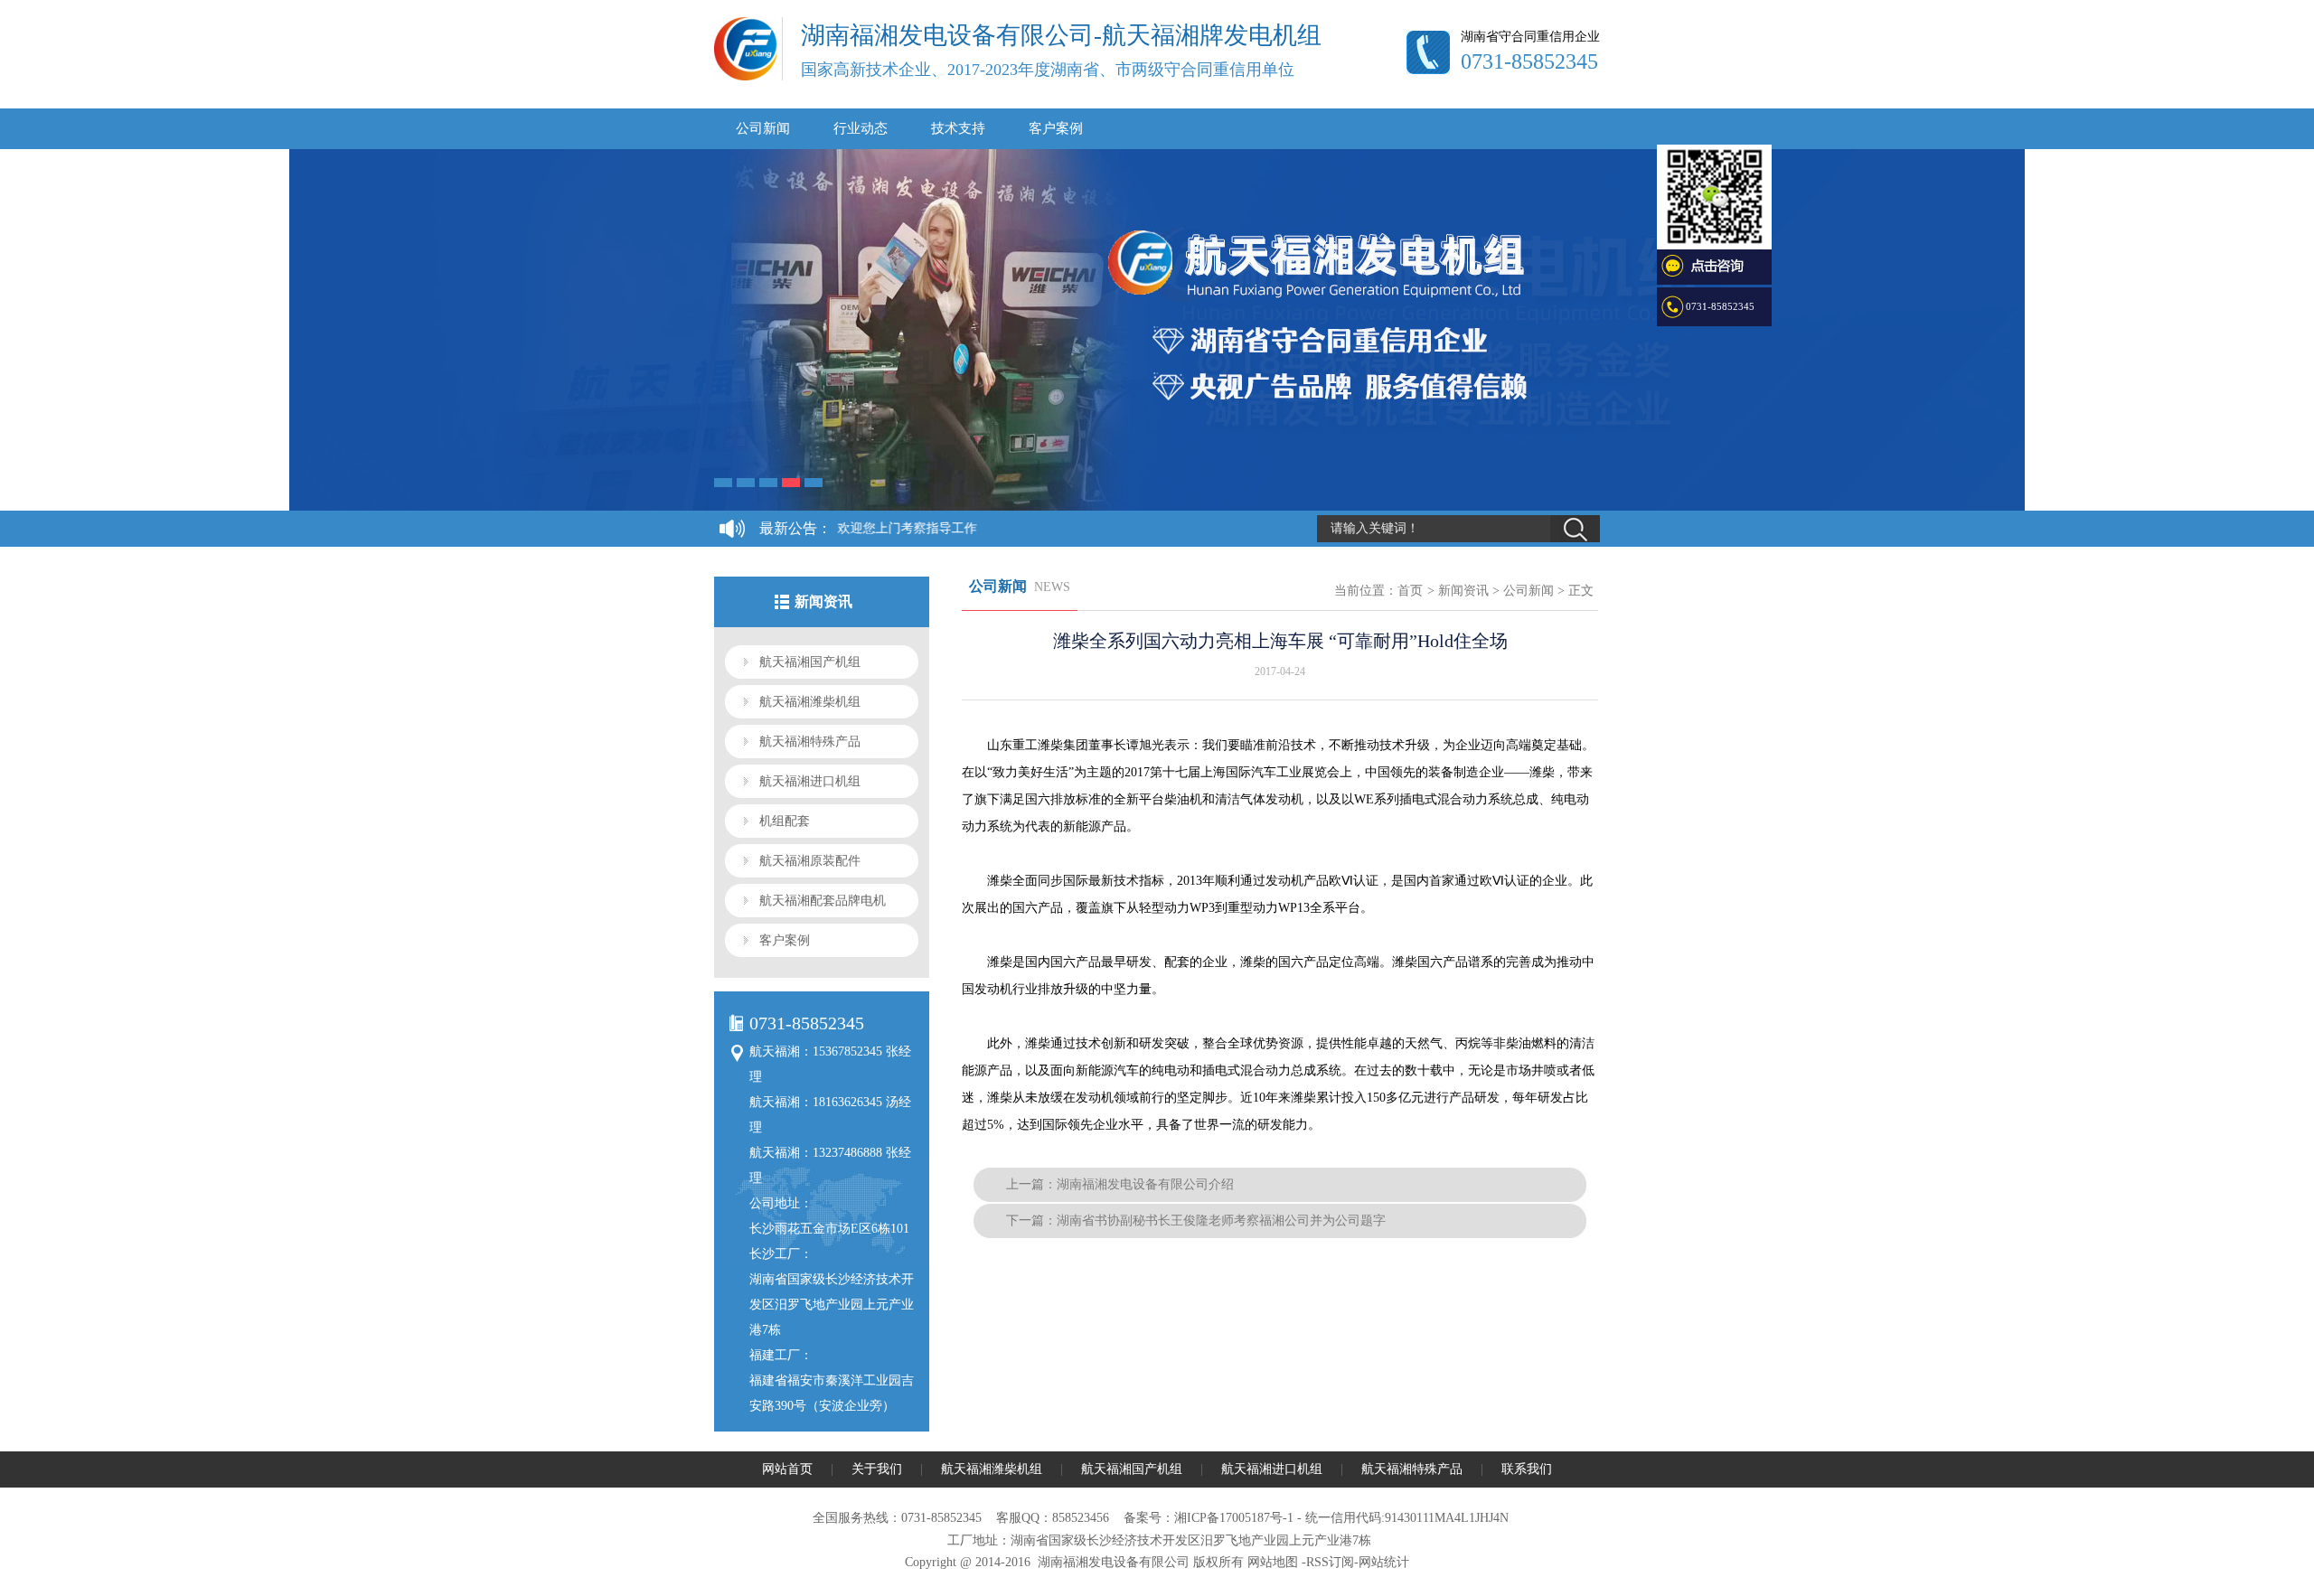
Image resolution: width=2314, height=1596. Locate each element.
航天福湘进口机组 (810, 781)
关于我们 (877, 1469)
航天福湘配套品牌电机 (823, 901)
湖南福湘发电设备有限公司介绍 (1145, 1184)
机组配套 (785, 821)
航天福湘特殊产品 (810, 742)
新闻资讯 (1463, 591)
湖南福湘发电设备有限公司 (1114, 1562)
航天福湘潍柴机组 (810, 702)
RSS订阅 (1330, 1562)
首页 (1410, 591)
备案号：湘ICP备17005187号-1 (1209, 1518)
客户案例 (1056, 128)
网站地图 (1273, 1562)
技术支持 (958, 128)
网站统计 (1384, 1562)
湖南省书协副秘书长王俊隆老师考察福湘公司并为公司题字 (1221, 1220)
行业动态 (861, 128)
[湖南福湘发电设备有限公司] (746, 77)
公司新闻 (763, 128)
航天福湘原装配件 (810, 861)
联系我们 (1527, 1469)
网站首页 (787, 1469)
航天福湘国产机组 (810, 662)
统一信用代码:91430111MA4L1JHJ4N (1407, 1518)
